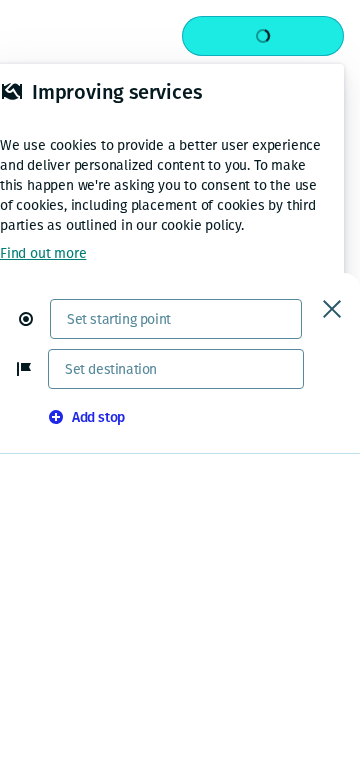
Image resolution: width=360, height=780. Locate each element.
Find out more (43, 253)
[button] (34, 319)
